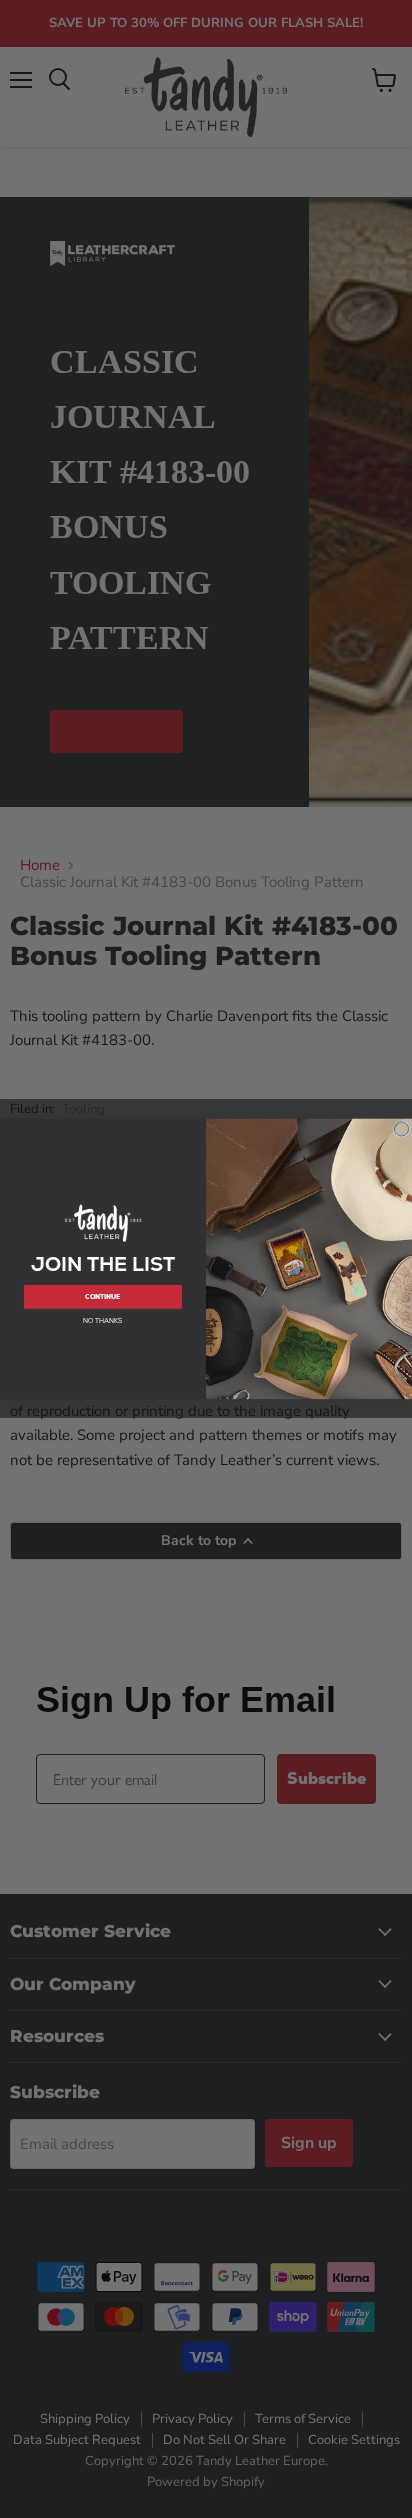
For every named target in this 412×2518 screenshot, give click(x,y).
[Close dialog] (401, 1129)
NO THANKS (103, 1321)
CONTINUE (102, 1296)
